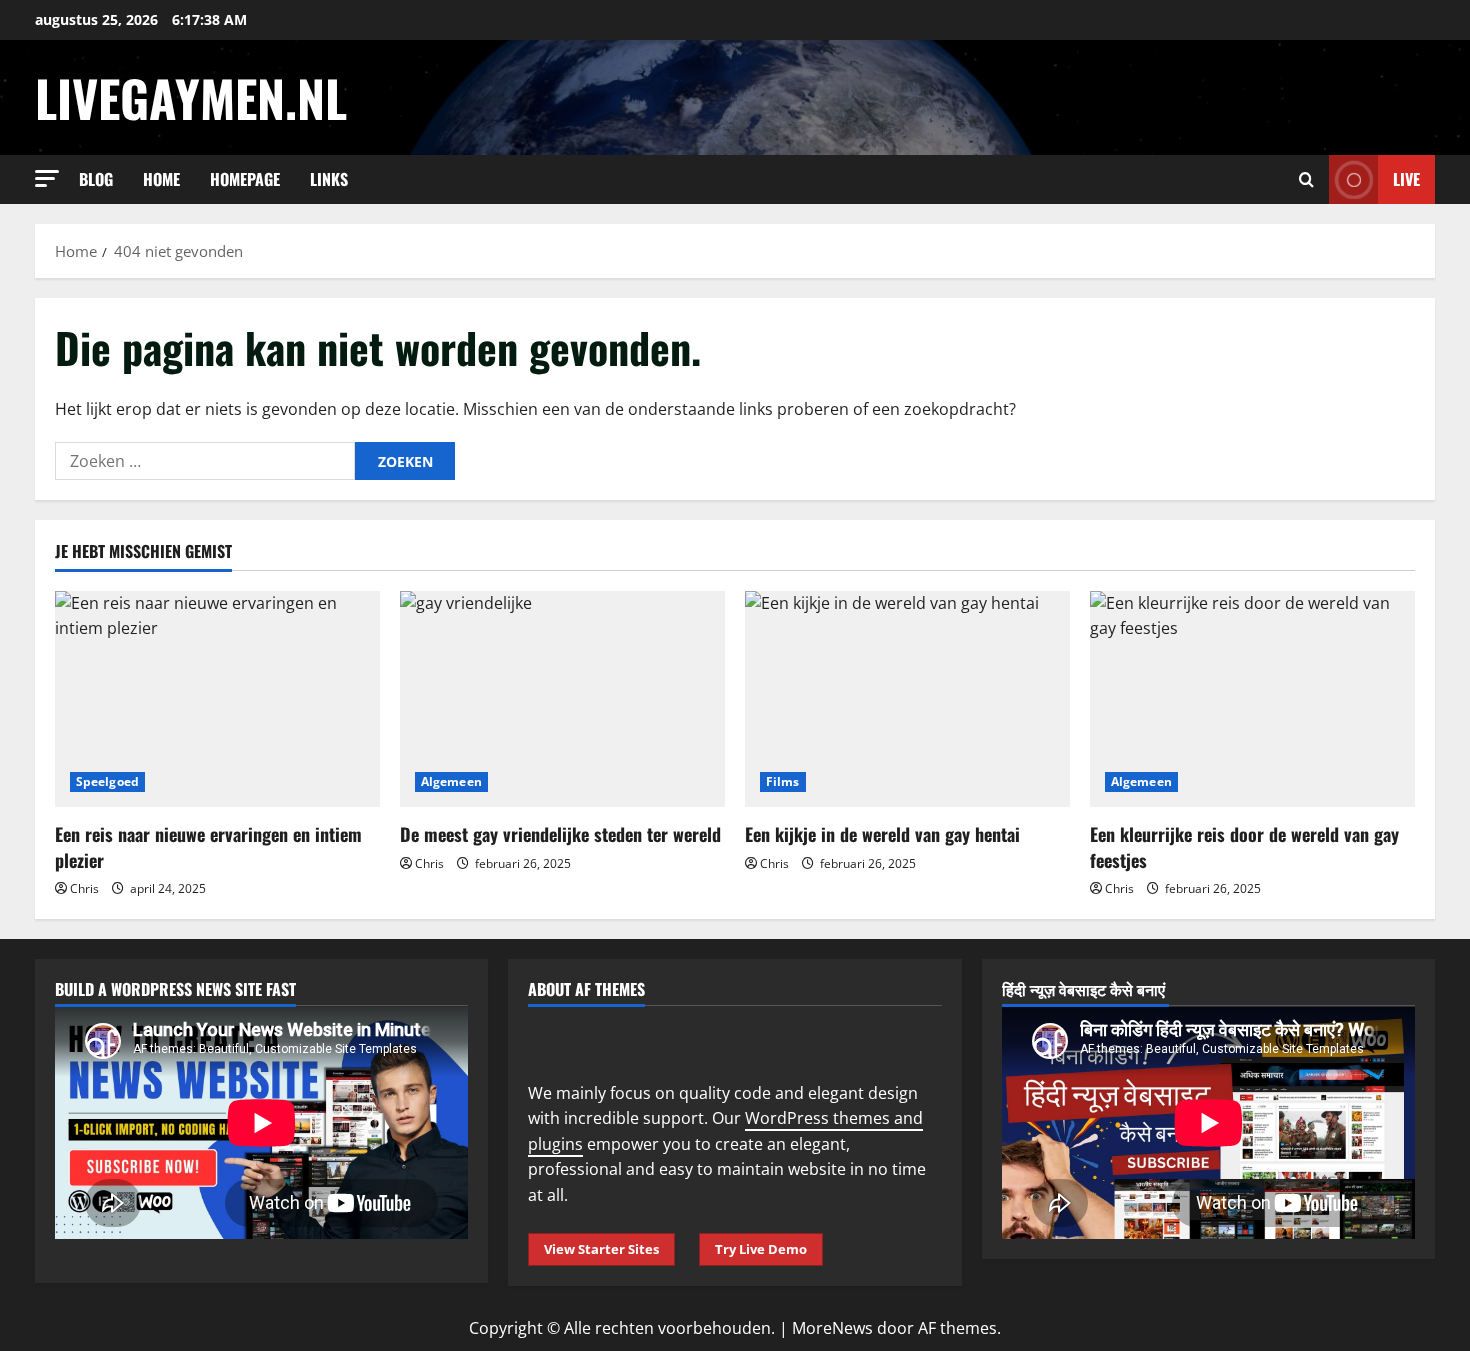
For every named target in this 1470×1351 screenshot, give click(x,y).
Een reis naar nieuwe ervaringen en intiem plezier (208, 846)
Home (161, 179)
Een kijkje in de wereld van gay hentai (882, 834)
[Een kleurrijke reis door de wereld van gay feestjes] (1252, 699)
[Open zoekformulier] (1306, 179)
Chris (84, 888)
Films (783, 781)
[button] (47, 178)
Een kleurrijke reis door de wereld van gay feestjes (1244, 846)
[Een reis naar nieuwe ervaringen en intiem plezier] (217, 699)
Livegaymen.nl (191, 97)
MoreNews (832, 1328)
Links (329, 179)
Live (1406, 179)
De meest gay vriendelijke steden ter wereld (560, 834)
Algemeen (451, 781)
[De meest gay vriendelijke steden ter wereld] (562, 699)
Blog (96, 179)
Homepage (245, 179)
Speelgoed (107, 781)
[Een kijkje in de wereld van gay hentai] (907, 699)
